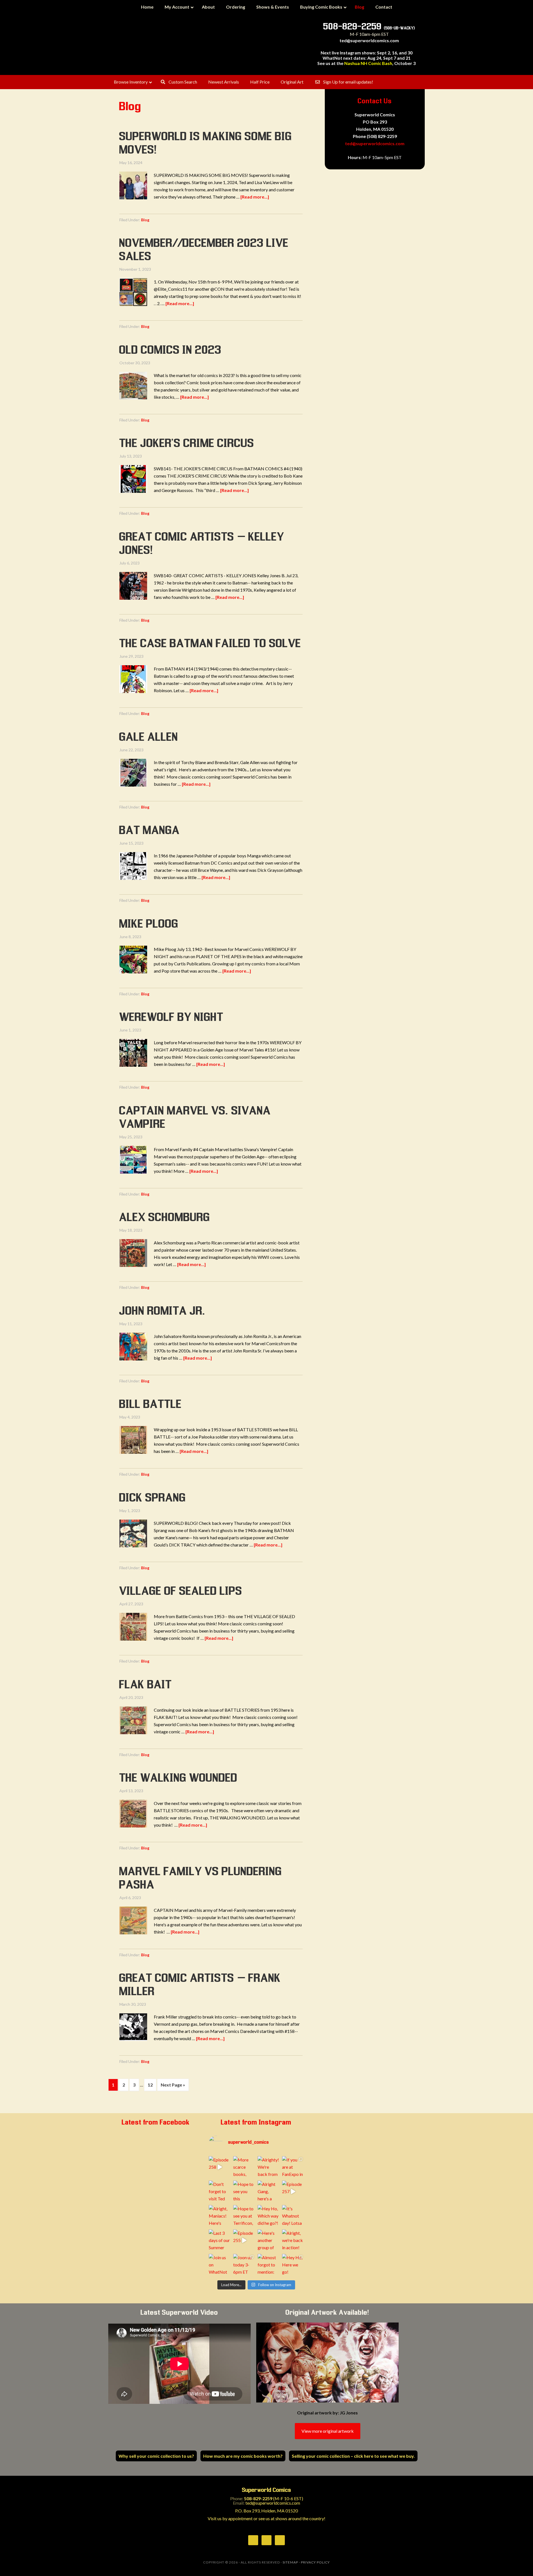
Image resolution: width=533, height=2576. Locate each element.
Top (520, 2563)
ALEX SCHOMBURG (165, 1218)
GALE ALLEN (149, 737)
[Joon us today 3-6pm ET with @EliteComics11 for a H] (244, 2265)
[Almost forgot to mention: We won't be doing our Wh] (268, 2265)
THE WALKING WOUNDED (178, 1778)
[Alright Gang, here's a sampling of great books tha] (268, 2191)
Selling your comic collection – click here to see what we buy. (353, 2456)
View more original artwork (328, 2431)
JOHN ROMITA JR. (163, 1311)
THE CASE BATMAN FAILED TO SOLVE (210, 644)
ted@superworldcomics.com (369, 40)
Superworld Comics (214, 44)
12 (150, 2085)
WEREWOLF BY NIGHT (171, 1018)
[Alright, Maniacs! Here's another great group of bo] (220, 2216)
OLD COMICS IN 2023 (170, 350)
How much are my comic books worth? (243, 2456)
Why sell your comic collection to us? (156, 2456)
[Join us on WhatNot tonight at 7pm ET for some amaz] (220, 2265)
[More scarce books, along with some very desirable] (244, 2167)
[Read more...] (255, 197)
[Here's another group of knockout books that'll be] (268, 2240)
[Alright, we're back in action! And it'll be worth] (293, 2240)
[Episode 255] (244, 2240)
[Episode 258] (220, 2167)
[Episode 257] (293, 2191)
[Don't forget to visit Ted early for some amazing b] (220, 2191)
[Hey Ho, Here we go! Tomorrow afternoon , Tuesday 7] (293, 2265)
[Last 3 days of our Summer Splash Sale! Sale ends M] (220, 2240)
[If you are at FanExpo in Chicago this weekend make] (293, 2167)
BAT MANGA (150, 831)
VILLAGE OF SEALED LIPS (181, 1591)
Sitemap (290, 2562)
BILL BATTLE (151, 1405)
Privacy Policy (315, 2562)
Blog (145, 220)
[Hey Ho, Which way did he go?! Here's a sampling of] (268, 2216)
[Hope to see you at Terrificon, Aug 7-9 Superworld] (244, 2216)
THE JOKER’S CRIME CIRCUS (187, 444)
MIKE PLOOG (149, 924)
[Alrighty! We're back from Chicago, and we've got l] (268, 2167)
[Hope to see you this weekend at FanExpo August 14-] (244, 2191)
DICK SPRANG (153, 1498)
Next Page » (173, 2085)
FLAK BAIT (146, 1685)
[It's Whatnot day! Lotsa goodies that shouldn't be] (293, 2216)
